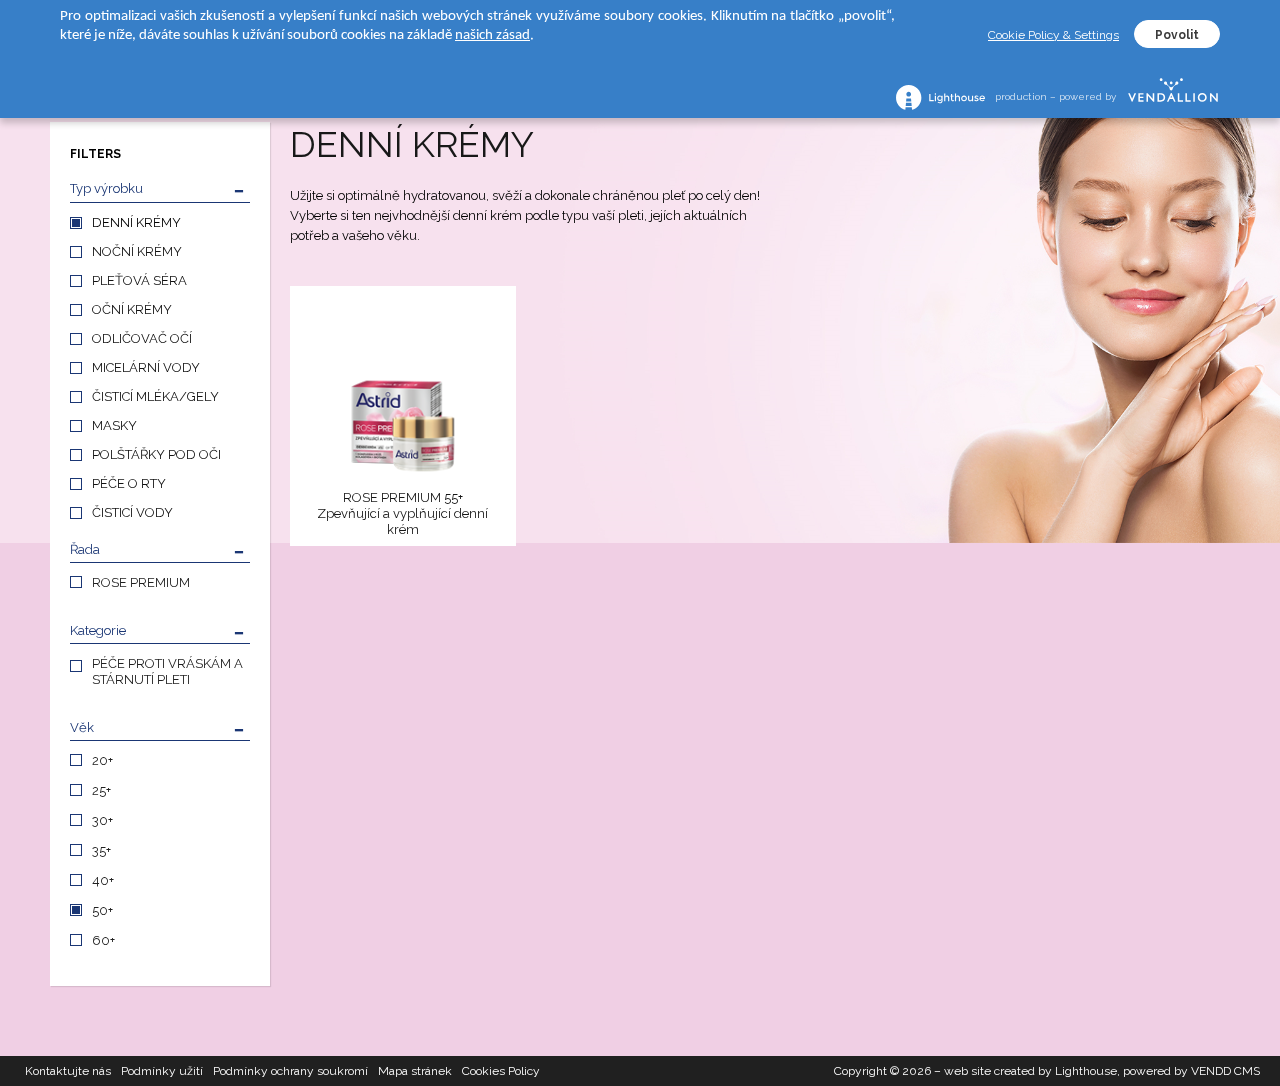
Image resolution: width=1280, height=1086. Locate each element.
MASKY (114, 425)
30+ (102, 820)
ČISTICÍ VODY (132, 512)
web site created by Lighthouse (1030, 1071)
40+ (103, 880)
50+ (102, 910)
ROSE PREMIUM (141, 582)
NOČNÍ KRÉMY (137, 251)
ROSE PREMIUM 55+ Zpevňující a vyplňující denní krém (402, 513)
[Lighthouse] (940, 97)
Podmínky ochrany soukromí (290, 1071)
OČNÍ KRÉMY (132, 309)
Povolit (1177, 35)
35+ (101, 850)
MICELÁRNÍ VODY (146, 367)
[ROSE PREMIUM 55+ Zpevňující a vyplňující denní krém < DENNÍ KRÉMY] (403, 391)
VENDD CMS (1225, 1071)
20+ (102, 760)
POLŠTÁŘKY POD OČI (156, 454)
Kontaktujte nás (68, 1071)
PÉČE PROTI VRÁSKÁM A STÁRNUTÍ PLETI (167, 671)
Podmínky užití (162, 1071)
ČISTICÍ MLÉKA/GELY (155, 396)
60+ (103, 940)
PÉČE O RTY (129, 483)
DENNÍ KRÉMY (136, 222)
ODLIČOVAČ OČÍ (142, 338)
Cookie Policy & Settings (1053, 35)
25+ (101, 790)
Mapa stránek (415, 1071)
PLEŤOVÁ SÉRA (139, 280)
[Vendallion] (1173, 97)
